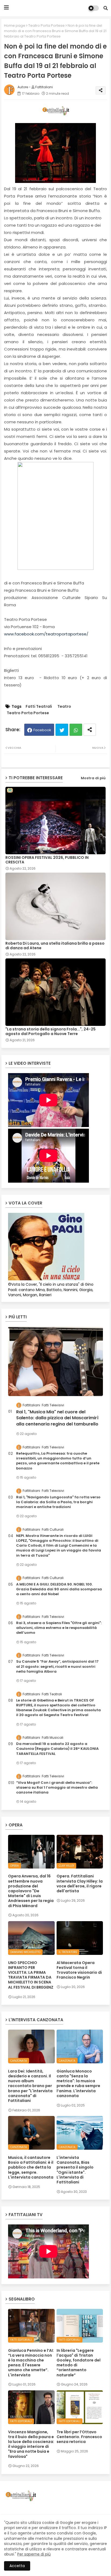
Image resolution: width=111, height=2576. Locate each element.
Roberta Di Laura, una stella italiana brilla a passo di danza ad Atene (55, 946)
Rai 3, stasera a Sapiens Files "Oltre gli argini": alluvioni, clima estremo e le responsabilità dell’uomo (59, 1628)
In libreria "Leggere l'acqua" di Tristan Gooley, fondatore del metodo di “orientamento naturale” (79, 2363)
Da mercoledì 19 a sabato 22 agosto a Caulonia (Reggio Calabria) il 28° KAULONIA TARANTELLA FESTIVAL (57, 1749)
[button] (106, 8)
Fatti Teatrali (39, 707)
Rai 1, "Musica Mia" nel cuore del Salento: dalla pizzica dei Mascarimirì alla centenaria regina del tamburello (57, 1418)
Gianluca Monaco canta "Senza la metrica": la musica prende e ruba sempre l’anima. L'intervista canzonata (78, 2083)
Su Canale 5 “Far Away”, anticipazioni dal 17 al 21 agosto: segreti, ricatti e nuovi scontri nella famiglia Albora (57, 1666)
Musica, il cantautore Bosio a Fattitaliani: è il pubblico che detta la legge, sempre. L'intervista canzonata (31, 2167)
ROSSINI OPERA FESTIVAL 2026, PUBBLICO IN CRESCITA (47, 860)
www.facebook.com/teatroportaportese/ (46, 634)
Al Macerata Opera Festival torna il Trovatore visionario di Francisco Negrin (79, 1970)
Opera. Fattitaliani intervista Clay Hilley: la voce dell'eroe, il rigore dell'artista (80, 1883)
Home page (15, 25)
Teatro (64, 707)
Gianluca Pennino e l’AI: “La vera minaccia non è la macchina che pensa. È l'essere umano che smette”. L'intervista (31, 2363)
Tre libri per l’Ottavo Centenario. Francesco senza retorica (79, 2437)
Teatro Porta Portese (46, 25)
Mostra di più (93, 778)
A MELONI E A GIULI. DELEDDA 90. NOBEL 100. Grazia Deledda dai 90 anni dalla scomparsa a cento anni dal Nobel (59, 1589)
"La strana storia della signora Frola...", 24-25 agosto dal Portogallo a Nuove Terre (51, 1032)
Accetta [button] (17, 2566)
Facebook (42, 730)
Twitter (62, 730)
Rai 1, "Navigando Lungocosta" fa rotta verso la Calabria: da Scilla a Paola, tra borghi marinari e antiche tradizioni (58, 1502)
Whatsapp (76, 730)
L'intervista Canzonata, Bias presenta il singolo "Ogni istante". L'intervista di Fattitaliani (75, 2170)
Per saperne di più (34, 2554)
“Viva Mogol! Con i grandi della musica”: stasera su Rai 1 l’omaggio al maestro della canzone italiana (57, 1788)
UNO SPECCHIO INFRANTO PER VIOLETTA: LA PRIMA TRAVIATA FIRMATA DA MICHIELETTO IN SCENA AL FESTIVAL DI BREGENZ (31, 1975)
